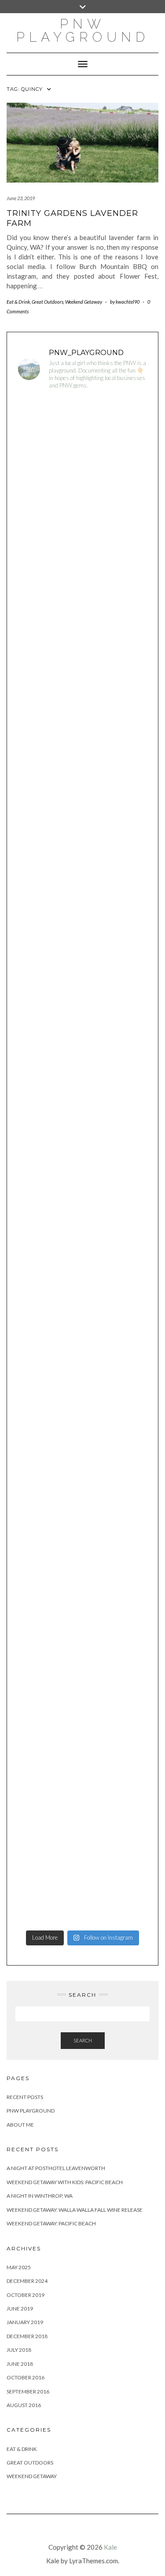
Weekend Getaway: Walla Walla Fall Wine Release (75, 2210)
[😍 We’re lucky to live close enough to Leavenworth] (82, 512)
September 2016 (28, 2391)
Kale (110, 2547)
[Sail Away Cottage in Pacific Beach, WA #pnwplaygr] (82, 970)
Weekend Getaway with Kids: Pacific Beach (65, 2182)
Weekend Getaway (84, 302)
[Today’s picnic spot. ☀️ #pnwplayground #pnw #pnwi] (82, 665)
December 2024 (27, 2281)
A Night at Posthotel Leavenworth (56, 2168)
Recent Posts (25, 2097)
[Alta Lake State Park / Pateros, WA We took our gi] (82, 588)
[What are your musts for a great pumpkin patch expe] (82, 1887)
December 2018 (27, 2336)
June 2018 (20, 2364)
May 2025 (19, 2267)
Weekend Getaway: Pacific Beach (51, 2223)
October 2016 (26, 2377)
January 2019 (25, 2322)
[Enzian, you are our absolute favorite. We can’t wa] (82, 741)
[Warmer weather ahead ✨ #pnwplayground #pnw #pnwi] (82, 818)
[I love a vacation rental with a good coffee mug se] (82, 1047)
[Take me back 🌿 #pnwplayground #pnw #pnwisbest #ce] (82, 894)
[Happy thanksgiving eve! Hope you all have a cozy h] (82, 1658)
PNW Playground (31, 2111)
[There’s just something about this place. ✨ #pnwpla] (82, 436)
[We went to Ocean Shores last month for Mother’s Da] (82, 1200)
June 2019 (20, 2309)
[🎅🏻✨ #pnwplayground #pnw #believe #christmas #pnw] (82, 1429)
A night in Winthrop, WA (40, 2196)
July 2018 (19, 2350)
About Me (20, 2125)
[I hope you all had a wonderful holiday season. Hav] (82, 1276)
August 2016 (24, 2405)
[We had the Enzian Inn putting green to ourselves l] (82, 1123)
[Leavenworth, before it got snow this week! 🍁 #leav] (82, 1811)
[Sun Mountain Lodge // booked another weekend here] (82, 1353)
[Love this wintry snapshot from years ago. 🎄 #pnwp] (82, 1505)
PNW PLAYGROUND (83, 30)
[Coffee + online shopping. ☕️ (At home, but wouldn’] (82, 1582)
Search (83, 2040)
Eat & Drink (18, 302)
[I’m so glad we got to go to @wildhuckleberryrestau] (82, 1734)
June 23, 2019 (21, 198)
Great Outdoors (48, 302)
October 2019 (26, 2295)
